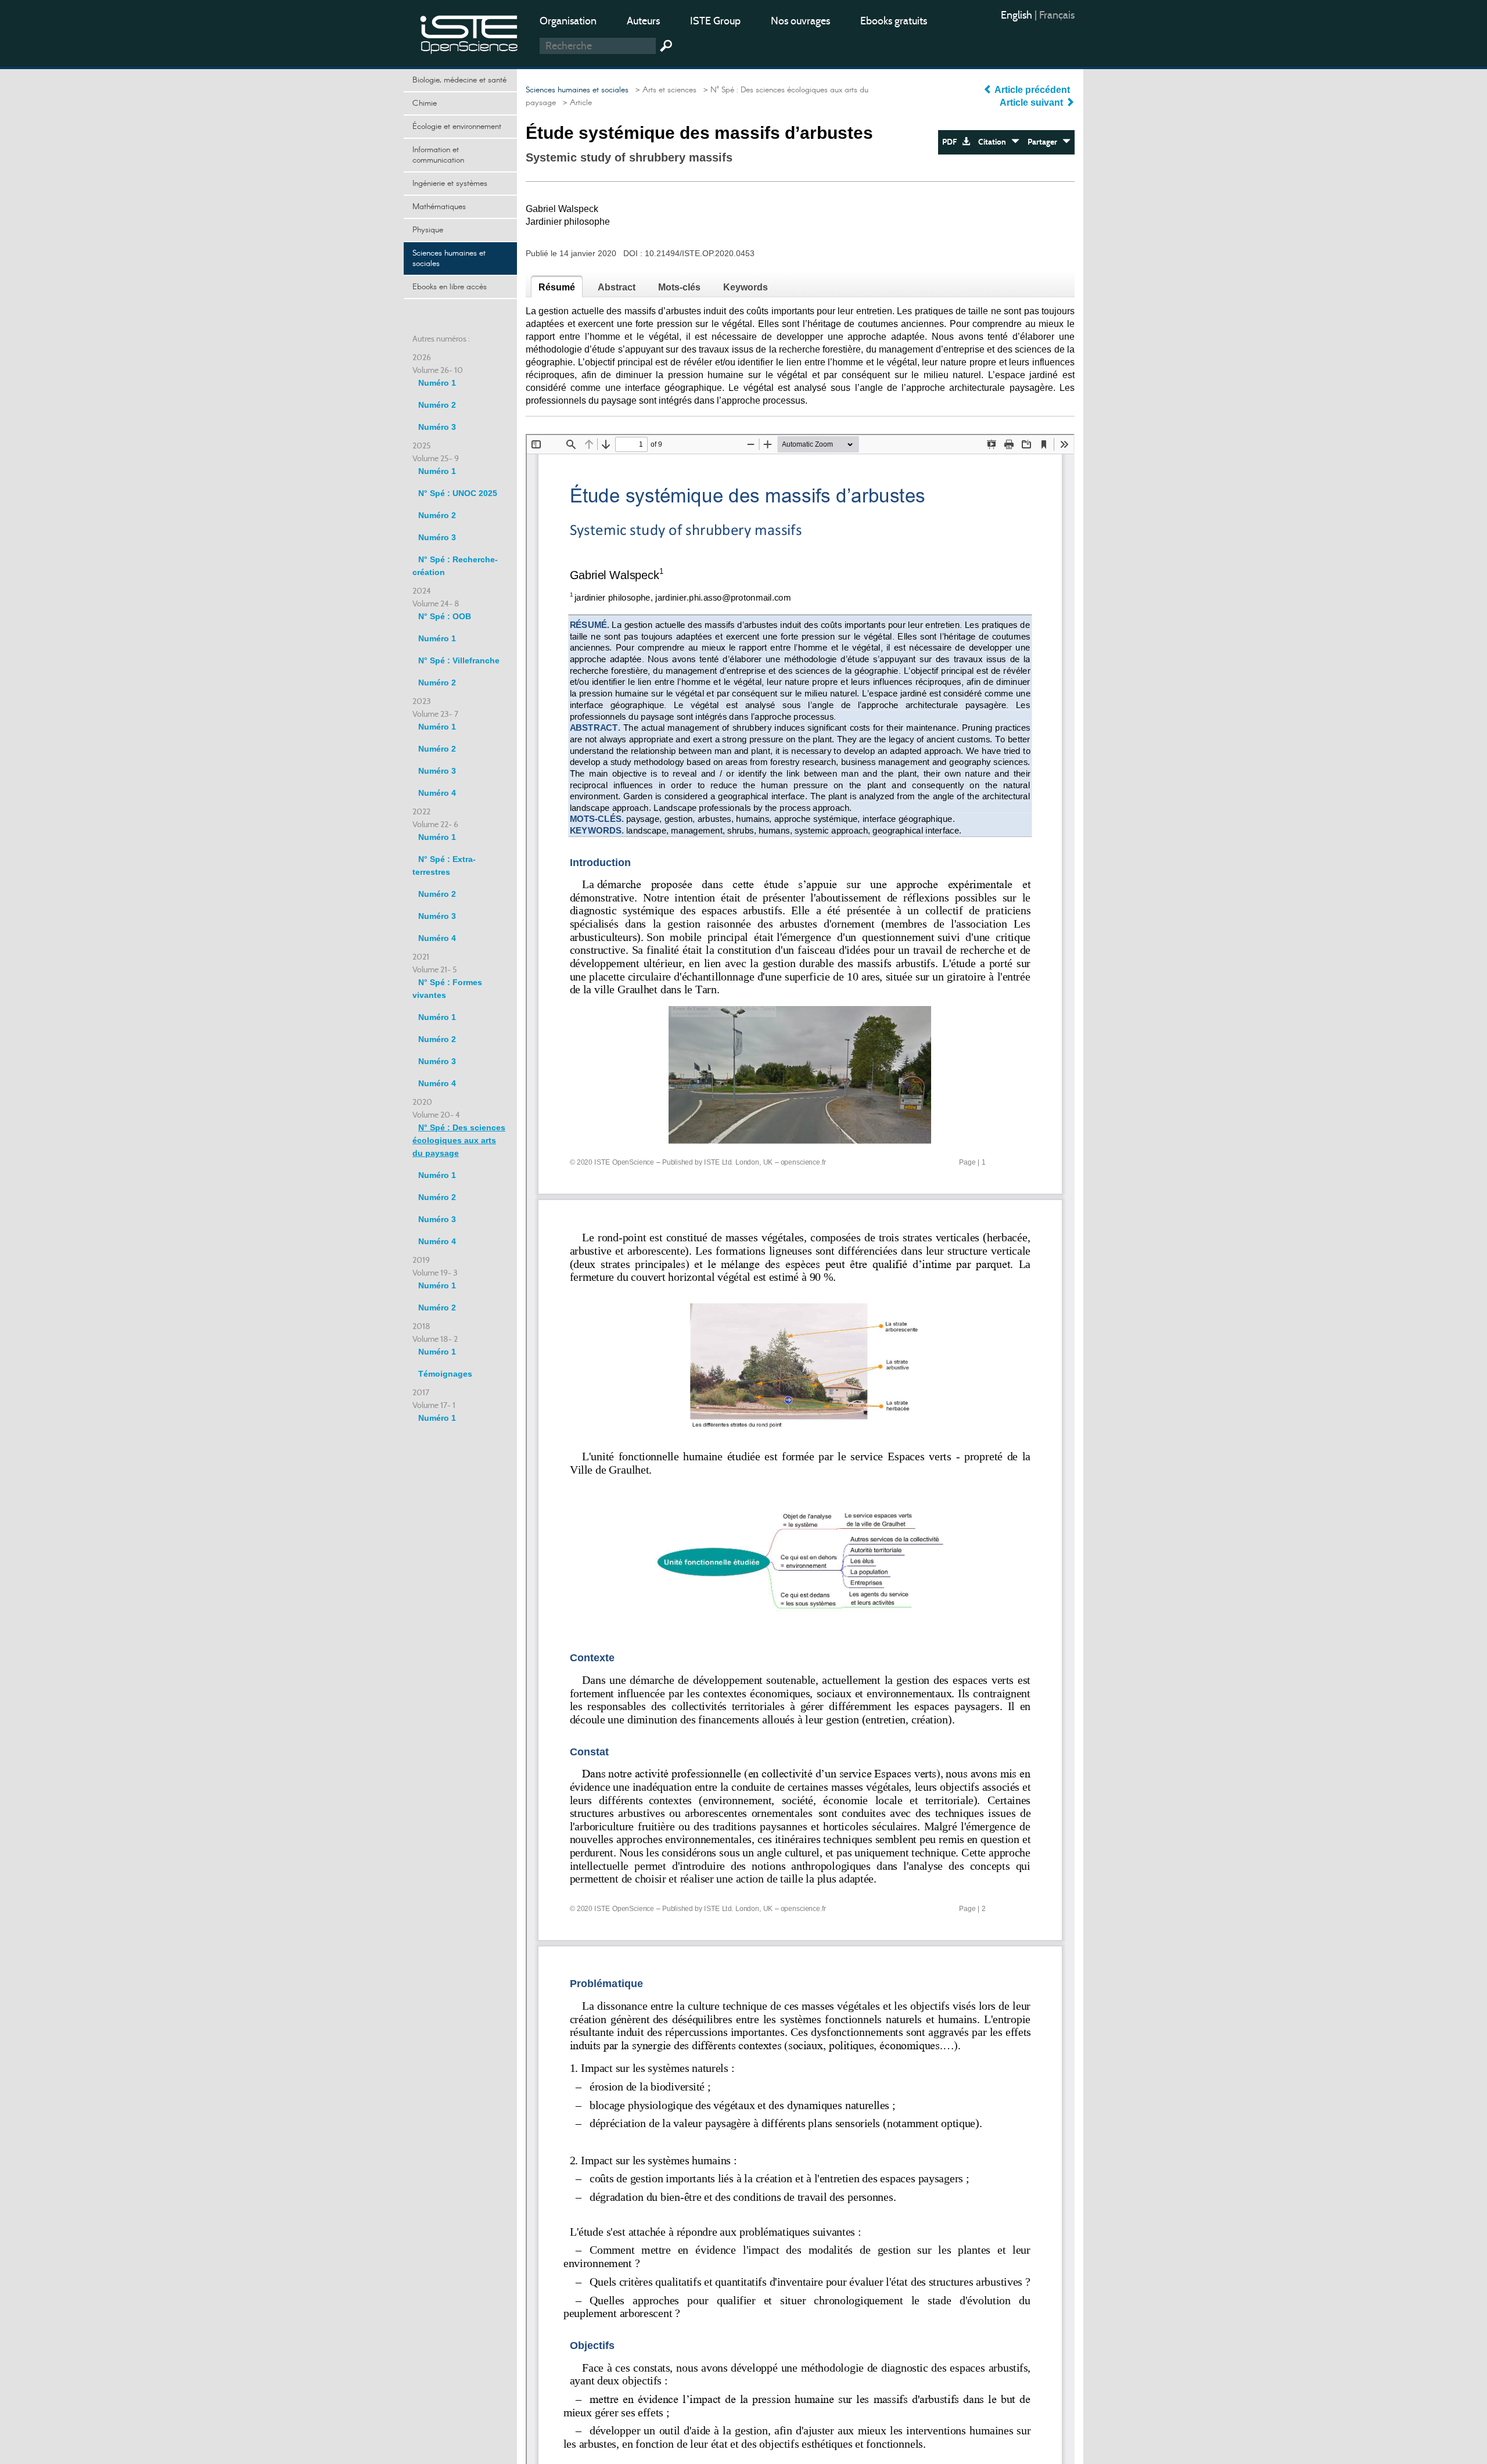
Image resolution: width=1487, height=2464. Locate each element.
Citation (995, 142)
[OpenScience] (469, 32)
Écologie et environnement (457, 127)
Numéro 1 (437, 383)
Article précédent (1032, 90)
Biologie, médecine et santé (459, 80)
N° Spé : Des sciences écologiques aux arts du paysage (459, 1140)
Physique (428, 230)
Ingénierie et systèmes (450, 184)
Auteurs (643, 21)
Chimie (425, 103)
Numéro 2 (437, 405)
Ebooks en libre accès (450, 287)
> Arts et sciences (664, 90)
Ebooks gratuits (894, 21)
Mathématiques (439, 207)
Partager (1045, 142)
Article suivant (1032, 103)
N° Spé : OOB (445, 616)
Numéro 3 (437, 427)
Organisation (568, 21)
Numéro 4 (437, 793)
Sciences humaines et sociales (449, 258)
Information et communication (438, 155)
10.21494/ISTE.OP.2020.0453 (700, 253)
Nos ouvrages (800, 21)
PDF (952, 142)
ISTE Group (715, 21)
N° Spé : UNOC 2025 (458, 493)
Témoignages (445, 1374)
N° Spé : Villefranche (459, 660)
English (1018, 15)
